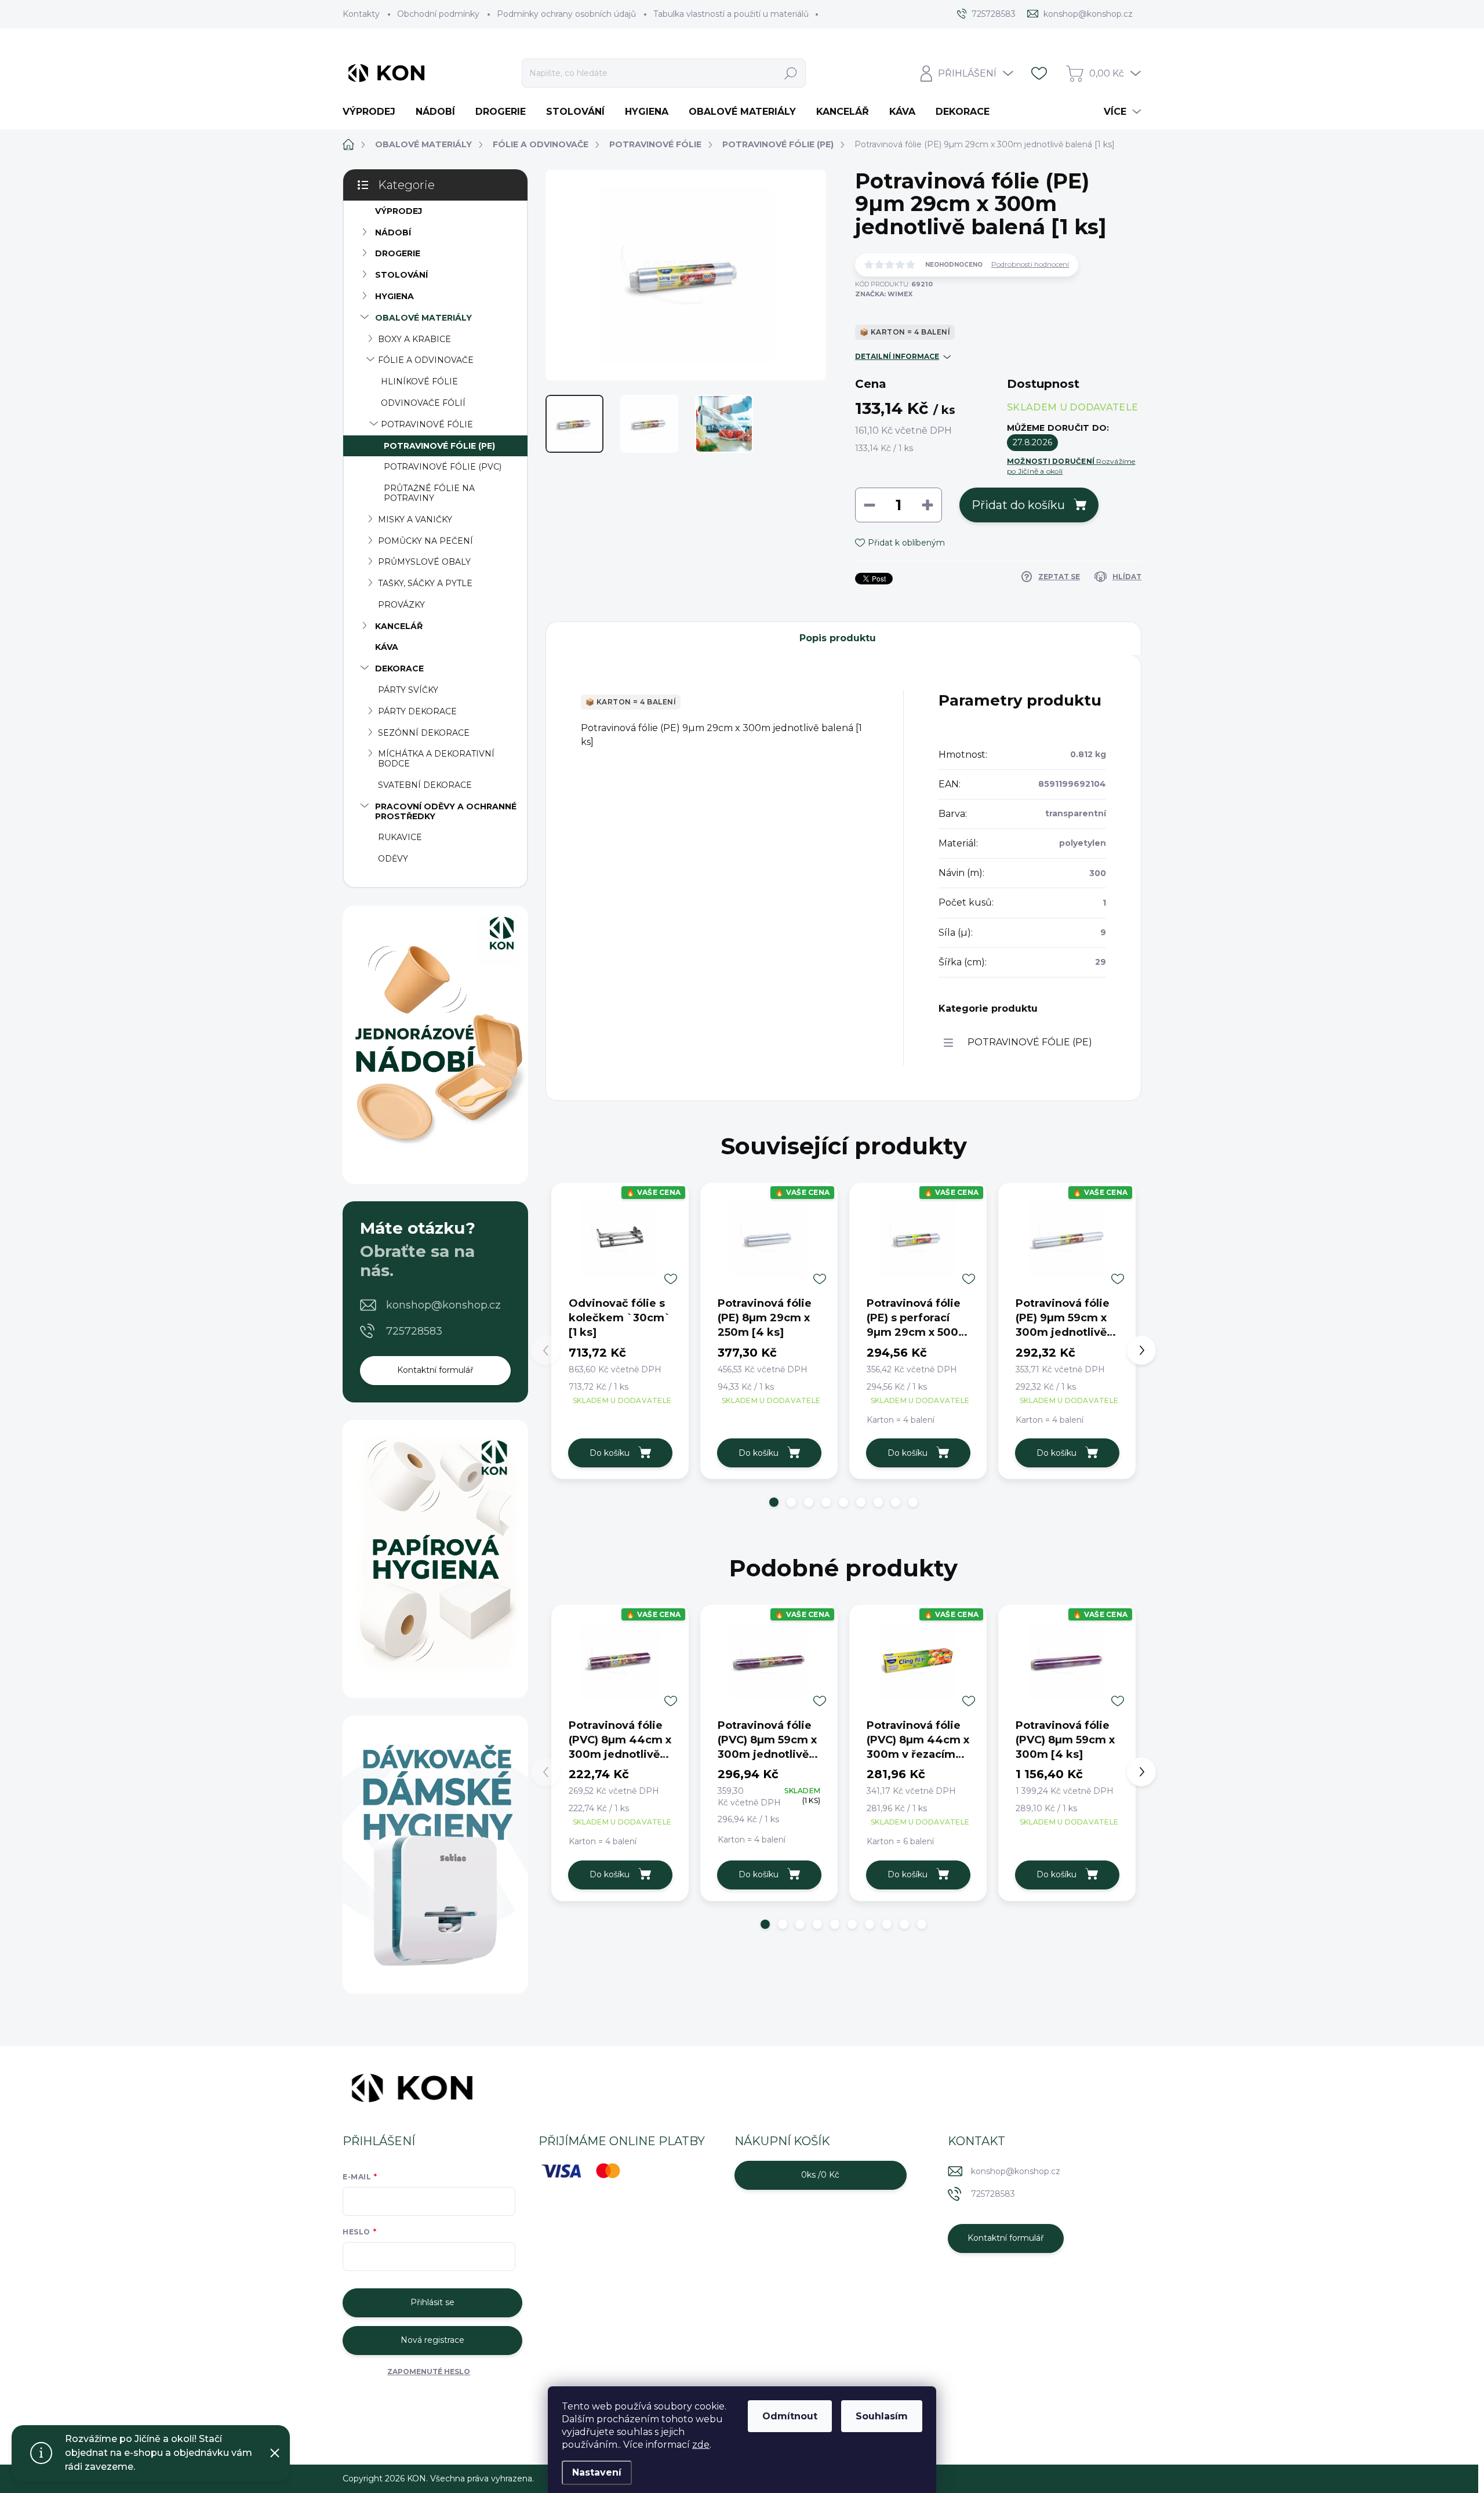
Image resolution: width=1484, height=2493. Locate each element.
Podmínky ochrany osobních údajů (566, 14)
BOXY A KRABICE (414, 339)
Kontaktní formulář (435, 1370)
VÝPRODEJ (399, 211)
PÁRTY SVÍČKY (408, 690)
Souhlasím (882, 2416)
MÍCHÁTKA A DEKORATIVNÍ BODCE (436, 759)
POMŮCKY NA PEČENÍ (425, 541)
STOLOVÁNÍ (401, 275)
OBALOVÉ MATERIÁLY (423, 318)
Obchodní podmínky (438, 14)
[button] (774, 1502)
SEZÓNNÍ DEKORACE (424, 733)
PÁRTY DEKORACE (417, 711)
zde (701, 2445)
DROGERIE (398, 253)
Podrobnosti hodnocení (1030, 264)
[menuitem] (373, 112)
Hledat (791, 73)
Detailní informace (897, 356)
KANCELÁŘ (399, 626)
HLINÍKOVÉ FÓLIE (419, 381)
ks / (820, 2175)
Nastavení (597, 2472)
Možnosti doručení (1071, 466)
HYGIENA (394, 296)
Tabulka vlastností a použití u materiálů (731, 14)
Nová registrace (432, 2340)
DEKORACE (399, 668)
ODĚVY (393, 859)
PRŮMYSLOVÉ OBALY (424, 562)
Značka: (884, 294)
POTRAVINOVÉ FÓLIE (427, 424)
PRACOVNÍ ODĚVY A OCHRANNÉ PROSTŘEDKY (446, 811)
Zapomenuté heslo (429, 2372)
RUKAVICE (400, 837)
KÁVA (387, 647)
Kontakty (361, 14)
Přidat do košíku (1018, 505)
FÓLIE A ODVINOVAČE (426, 360)
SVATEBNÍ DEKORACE (425, 785)
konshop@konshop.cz (443, 1305)
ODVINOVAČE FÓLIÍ (423, 403)
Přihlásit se (432, 2302)
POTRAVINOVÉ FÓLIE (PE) (439, 446)
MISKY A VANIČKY (415, 519)
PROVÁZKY (401, 605)
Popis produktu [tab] (838, 638)
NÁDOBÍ (393, 232)
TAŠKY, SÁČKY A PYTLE (425, 583)
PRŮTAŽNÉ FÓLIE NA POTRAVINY (429, 493)
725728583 (414, 1331)
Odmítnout (790, 2416)
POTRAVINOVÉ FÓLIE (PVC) (443, 467)
